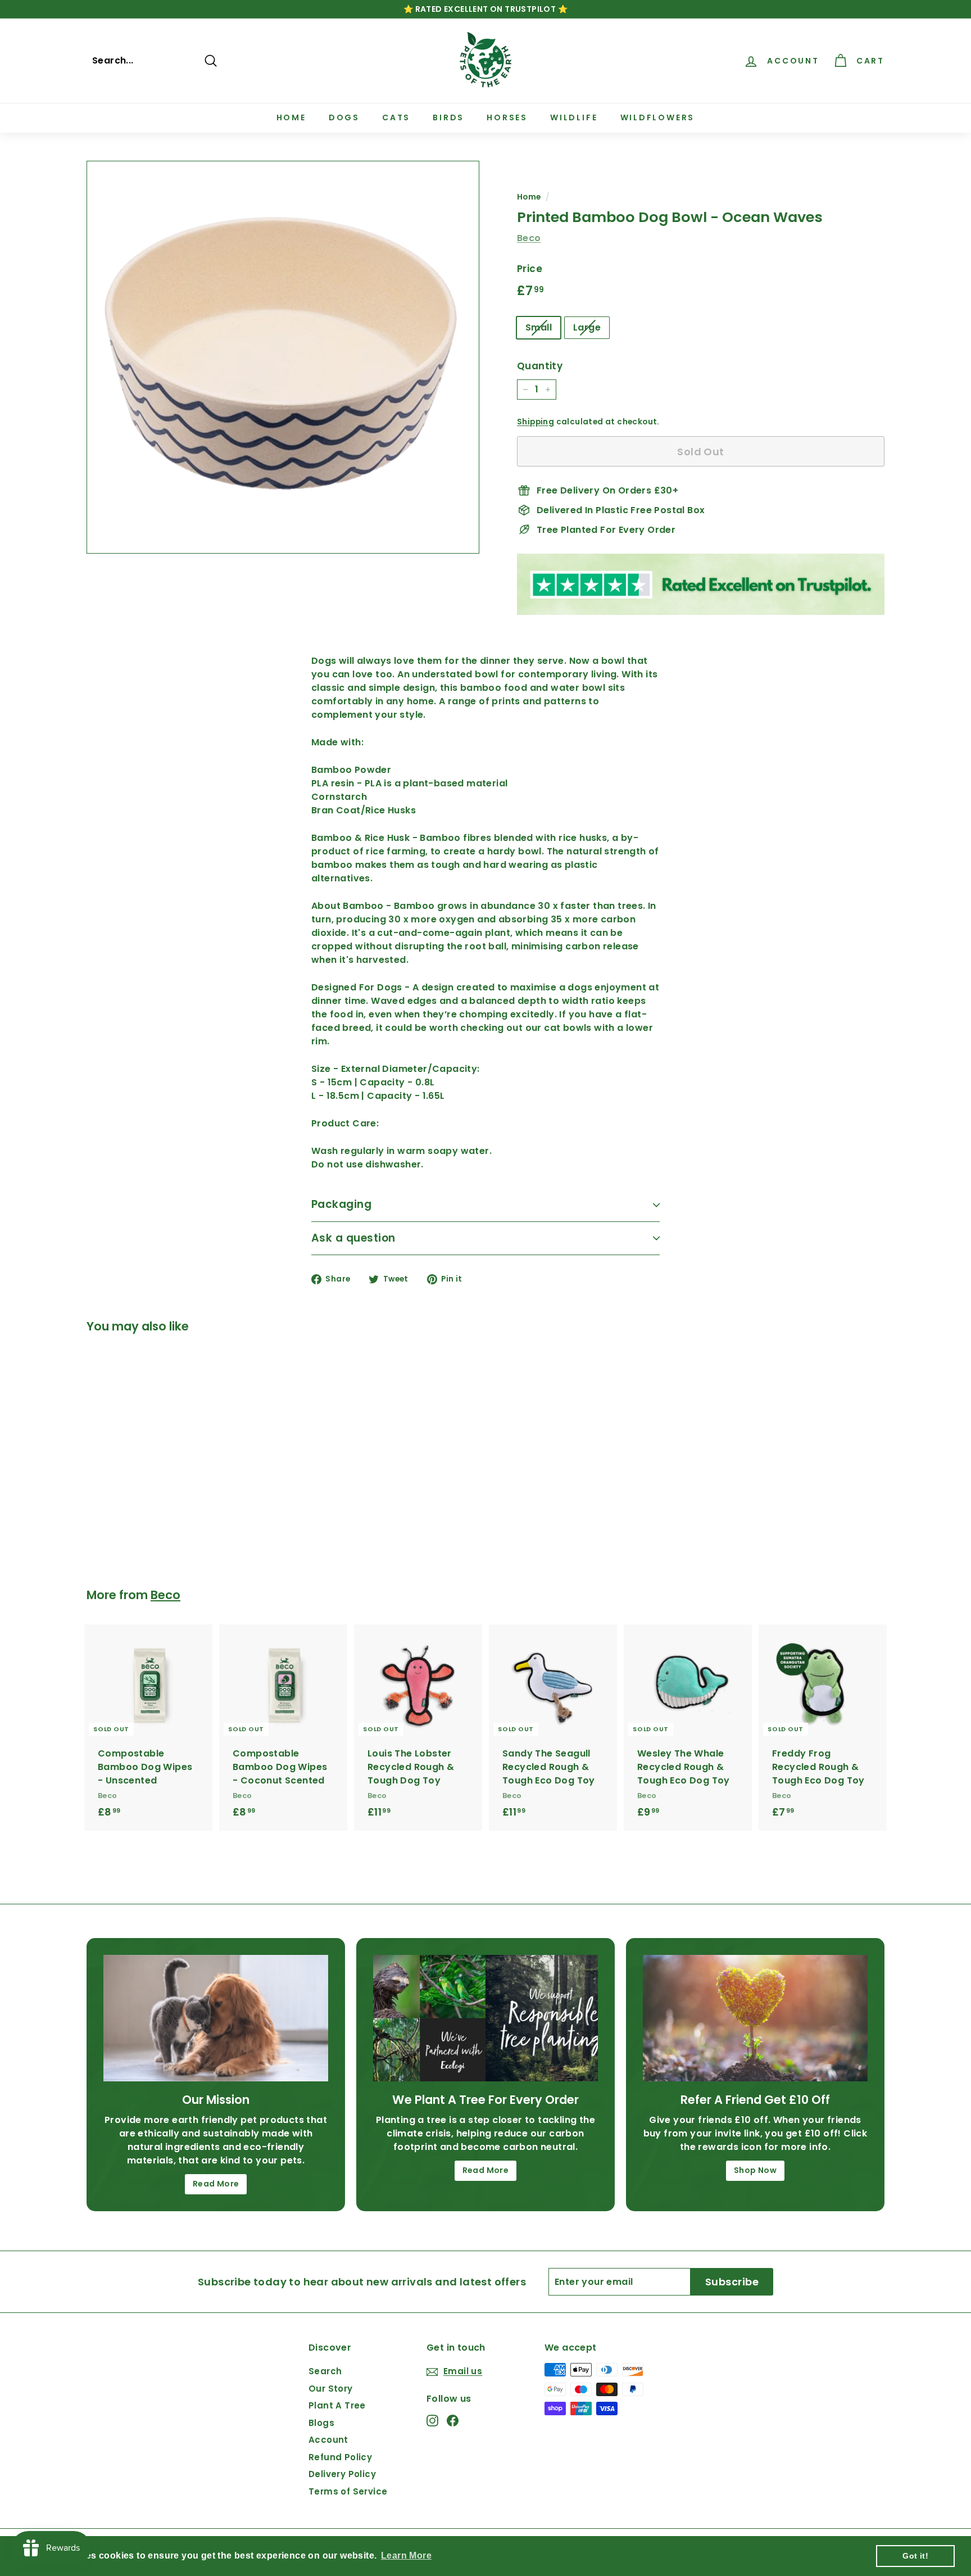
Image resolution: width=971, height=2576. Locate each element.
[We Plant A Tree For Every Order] (485, 2018)
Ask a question (353, 1238)
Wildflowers (658, 117)
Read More (216, 2184)
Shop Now (755, 2170)
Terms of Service (348, 2491)
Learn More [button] (406, 2555)
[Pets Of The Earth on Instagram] (432, 2421)
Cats (396, 117)
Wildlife (574, 117)
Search (325, 2371)
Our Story (331, 2389)
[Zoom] (283, 357)
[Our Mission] (216, 2018)
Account (328, 2440)
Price (530, 269)
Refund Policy (340, 2457)
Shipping (536, 422)
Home (291, 117)
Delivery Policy (342, 2474)
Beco (529, 238)
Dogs (344, 117)
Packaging (341, 1204)
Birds (448, 117)
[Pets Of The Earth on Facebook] (453, 2421)
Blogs (321, 2423)
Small (539, 327)
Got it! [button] (915, 2556)
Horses (507, 117)
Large (587, 327)
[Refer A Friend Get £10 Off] (755, 2018)
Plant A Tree (337, 2405)
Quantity (540, 366)
